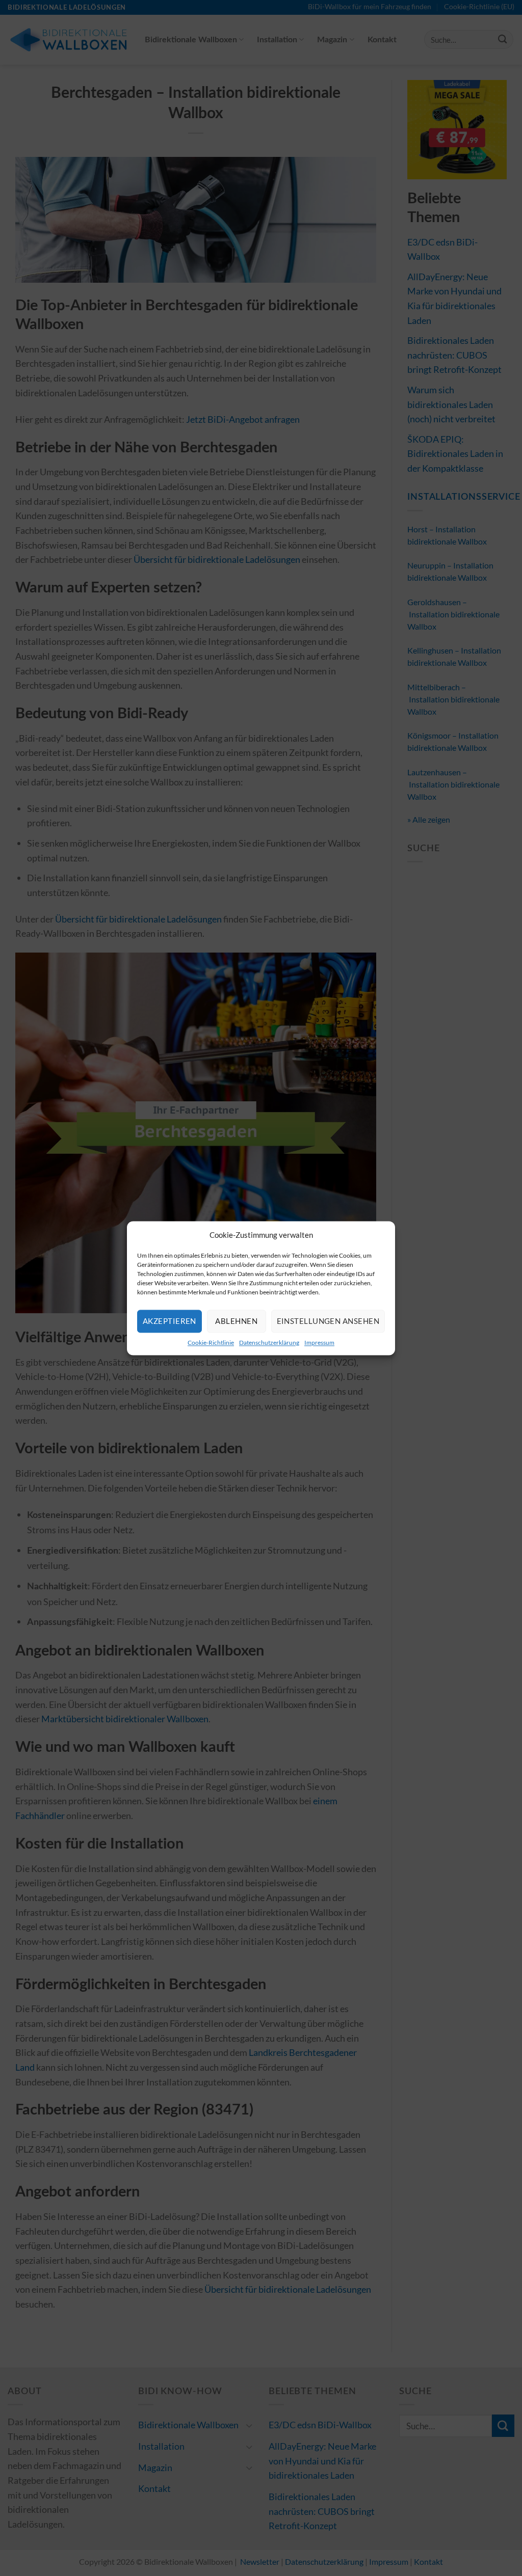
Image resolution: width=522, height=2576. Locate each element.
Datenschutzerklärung (269, 1343)
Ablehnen (236, 1321)
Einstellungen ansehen (328, 1321)
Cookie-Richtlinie (211, 1343)
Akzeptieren (169, 1321)
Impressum (319, 1343)
